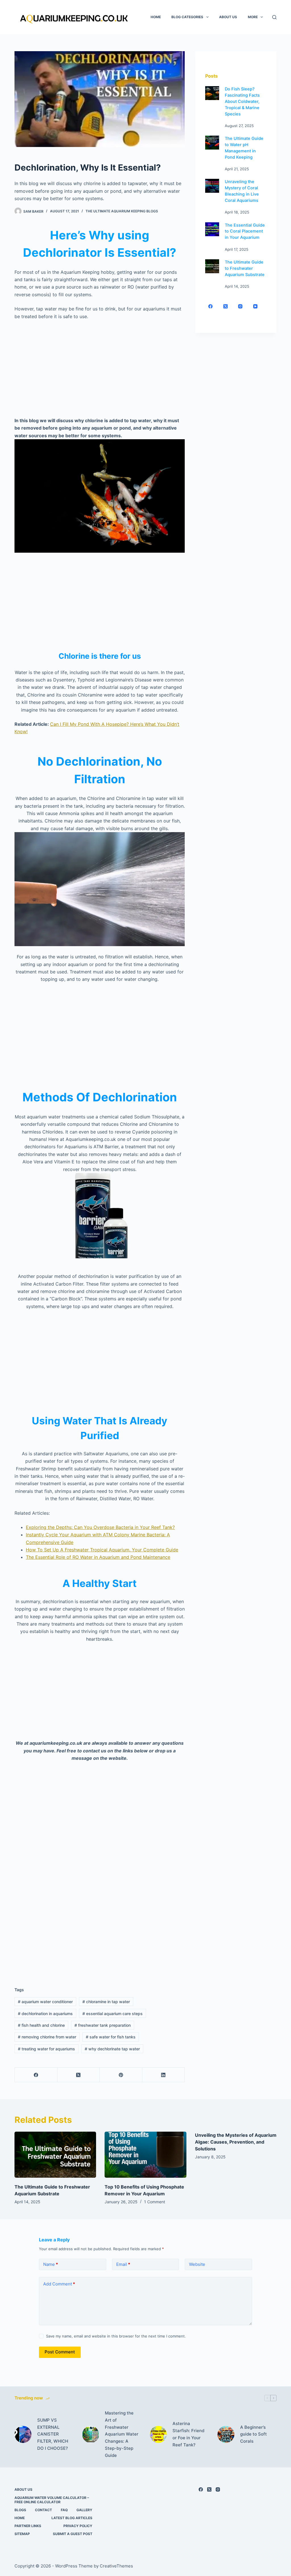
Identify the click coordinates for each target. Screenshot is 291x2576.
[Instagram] (240, 306)
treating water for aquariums (46, 2049)
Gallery (84, 2510)
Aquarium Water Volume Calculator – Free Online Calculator (52, 2500)
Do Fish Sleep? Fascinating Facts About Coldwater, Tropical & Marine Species (242, 101)
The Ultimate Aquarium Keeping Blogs (122, 211)
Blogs (20, 2510)
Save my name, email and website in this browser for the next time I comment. (116, 2336)
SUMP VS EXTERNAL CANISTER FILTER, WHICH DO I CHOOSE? (53, 2434)
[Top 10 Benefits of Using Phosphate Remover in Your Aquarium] (145, 2155)
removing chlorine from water (47, 2037)
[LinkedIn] (164, 2075)
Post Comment (60, 2352)
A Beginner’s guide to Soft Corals (253, 2434)
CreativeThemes (116, 2566)
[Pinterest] (121, 2075)
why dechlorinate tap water (112, 2049)
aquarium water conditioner (45, 2002)
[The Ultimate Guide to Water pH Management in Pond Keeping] (212, 143)
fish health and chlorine (41, 2025)
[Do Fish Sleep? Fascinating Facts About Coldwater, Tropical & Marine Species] (212, 93)
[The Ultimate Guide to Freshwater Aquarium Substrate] (212, 266)
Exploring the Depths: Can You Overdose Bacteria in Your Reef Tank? (100, 1527)
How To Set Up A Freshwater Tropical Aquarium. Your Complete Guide (102, 1550)
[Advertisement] (100, 368)
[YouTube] (255, 306)
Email (123, 2264)
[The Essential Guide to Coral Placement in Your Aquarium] (212, 229)
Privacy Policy (78, 2526)
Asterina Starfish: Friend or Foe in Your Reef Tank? (188, 2434)
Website (197, 2264)
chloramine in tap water (106, 2002)
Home (156, 17)
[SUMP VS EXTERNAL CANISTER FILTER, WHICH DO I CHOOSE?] (23, 2434)
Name (51, 2264)
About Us (228, 17)
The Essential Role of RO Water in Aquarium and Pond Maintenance (98, 1557)
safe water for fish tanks (111, 2037)
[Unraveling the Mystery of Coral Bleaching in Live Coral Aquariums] (212, 186)
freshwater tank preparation (103, 2025)
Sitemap (22, 2534)
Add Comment (59, 2284)
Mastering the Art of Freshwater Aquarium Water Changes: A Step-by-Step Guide (122, 2434)
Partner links (28, 2526)
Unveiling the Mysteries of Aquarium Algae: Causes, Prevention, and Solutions (236, 2142)
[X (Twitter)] (79, 2075)
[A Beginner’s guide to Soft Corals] (226, 2434)
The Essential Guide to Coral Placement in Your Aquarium (245, 231)
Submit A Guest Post (73, 2534)
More (253, 17)
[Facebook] (36, 2075)
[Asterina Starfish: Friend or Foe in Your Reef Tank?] (158, 2434)
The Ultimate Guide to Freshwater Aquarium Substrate (245, 268)
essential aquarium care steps (113, 2014)
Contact (43, 2510)
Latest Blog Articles (72, 2518)
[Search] (274, 17)
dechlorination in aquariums (45, 2014)
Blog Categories (187, 17)
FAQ (64, 2510)
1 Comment (155, 2202)
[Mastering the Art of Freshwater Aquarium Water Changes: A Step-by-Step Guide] (91, 2434)
